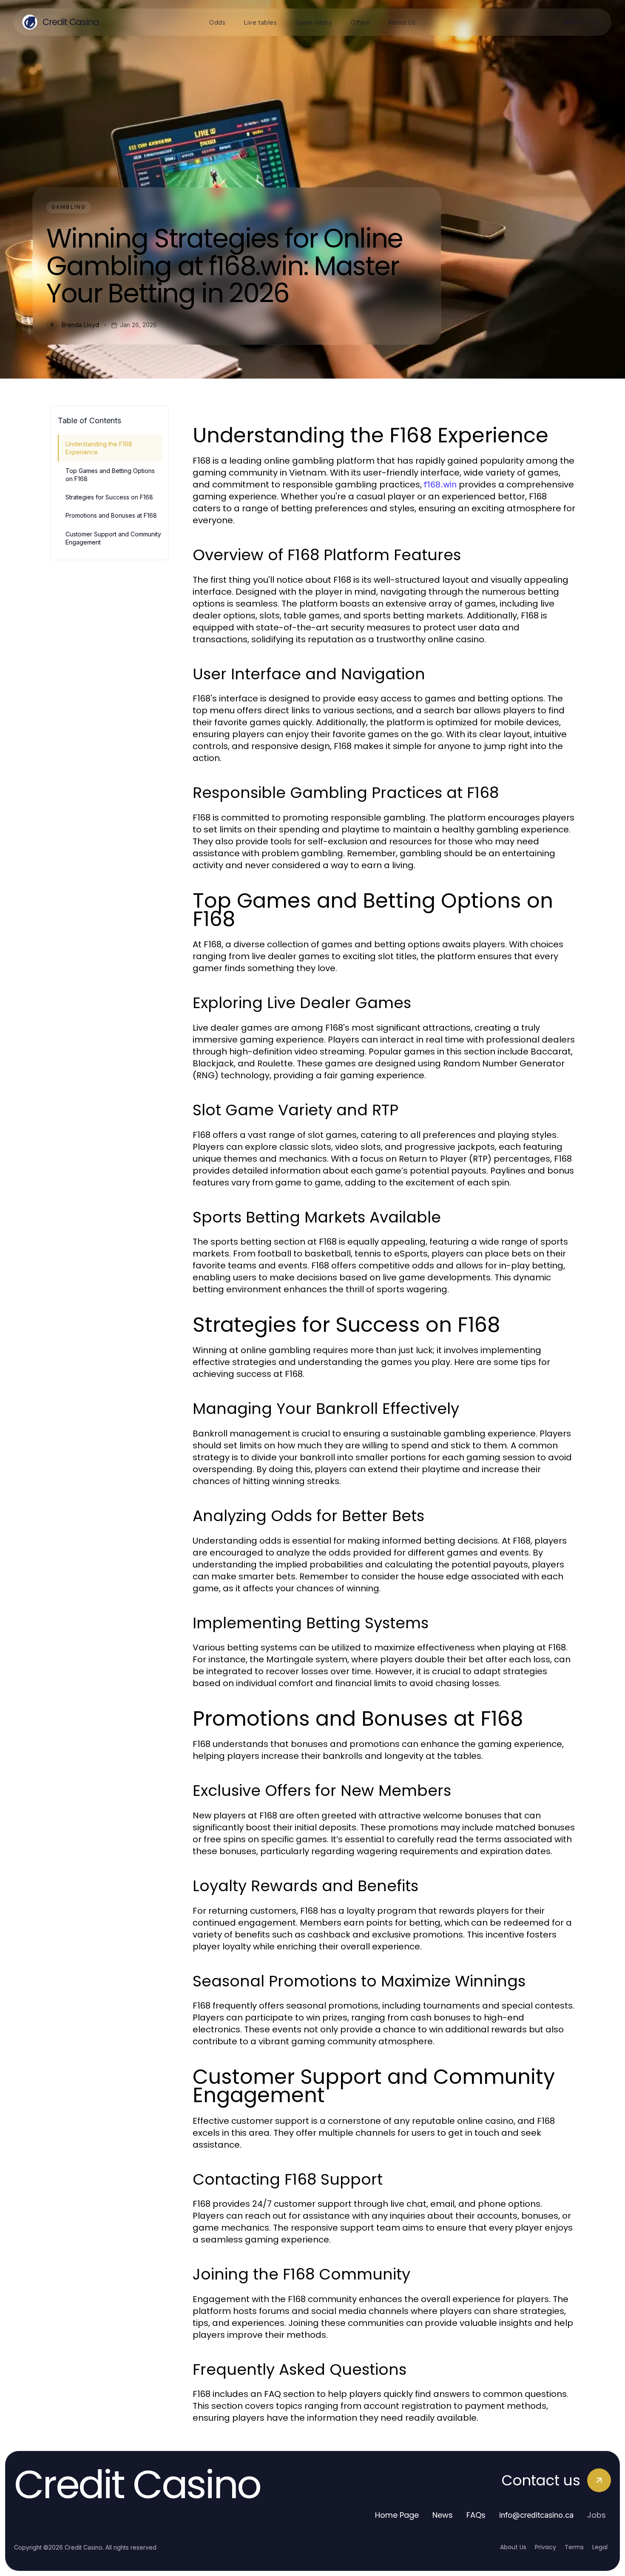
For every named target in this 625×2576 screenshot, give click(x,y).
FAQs (476, 2515)
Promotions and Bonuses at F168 (111, 515)
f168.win (440, 484)
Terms (574, 2547)
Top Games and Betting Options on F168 (110, 475)
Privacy (545, 2547)
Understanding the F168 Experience (99, 448)
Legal (600, 2547)
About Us (513, 2547)
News (443, 2515)
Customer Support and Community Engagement (113, 538)
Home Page (397, 2515)
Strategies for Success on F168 (109, 497)
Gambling (69, 207)
